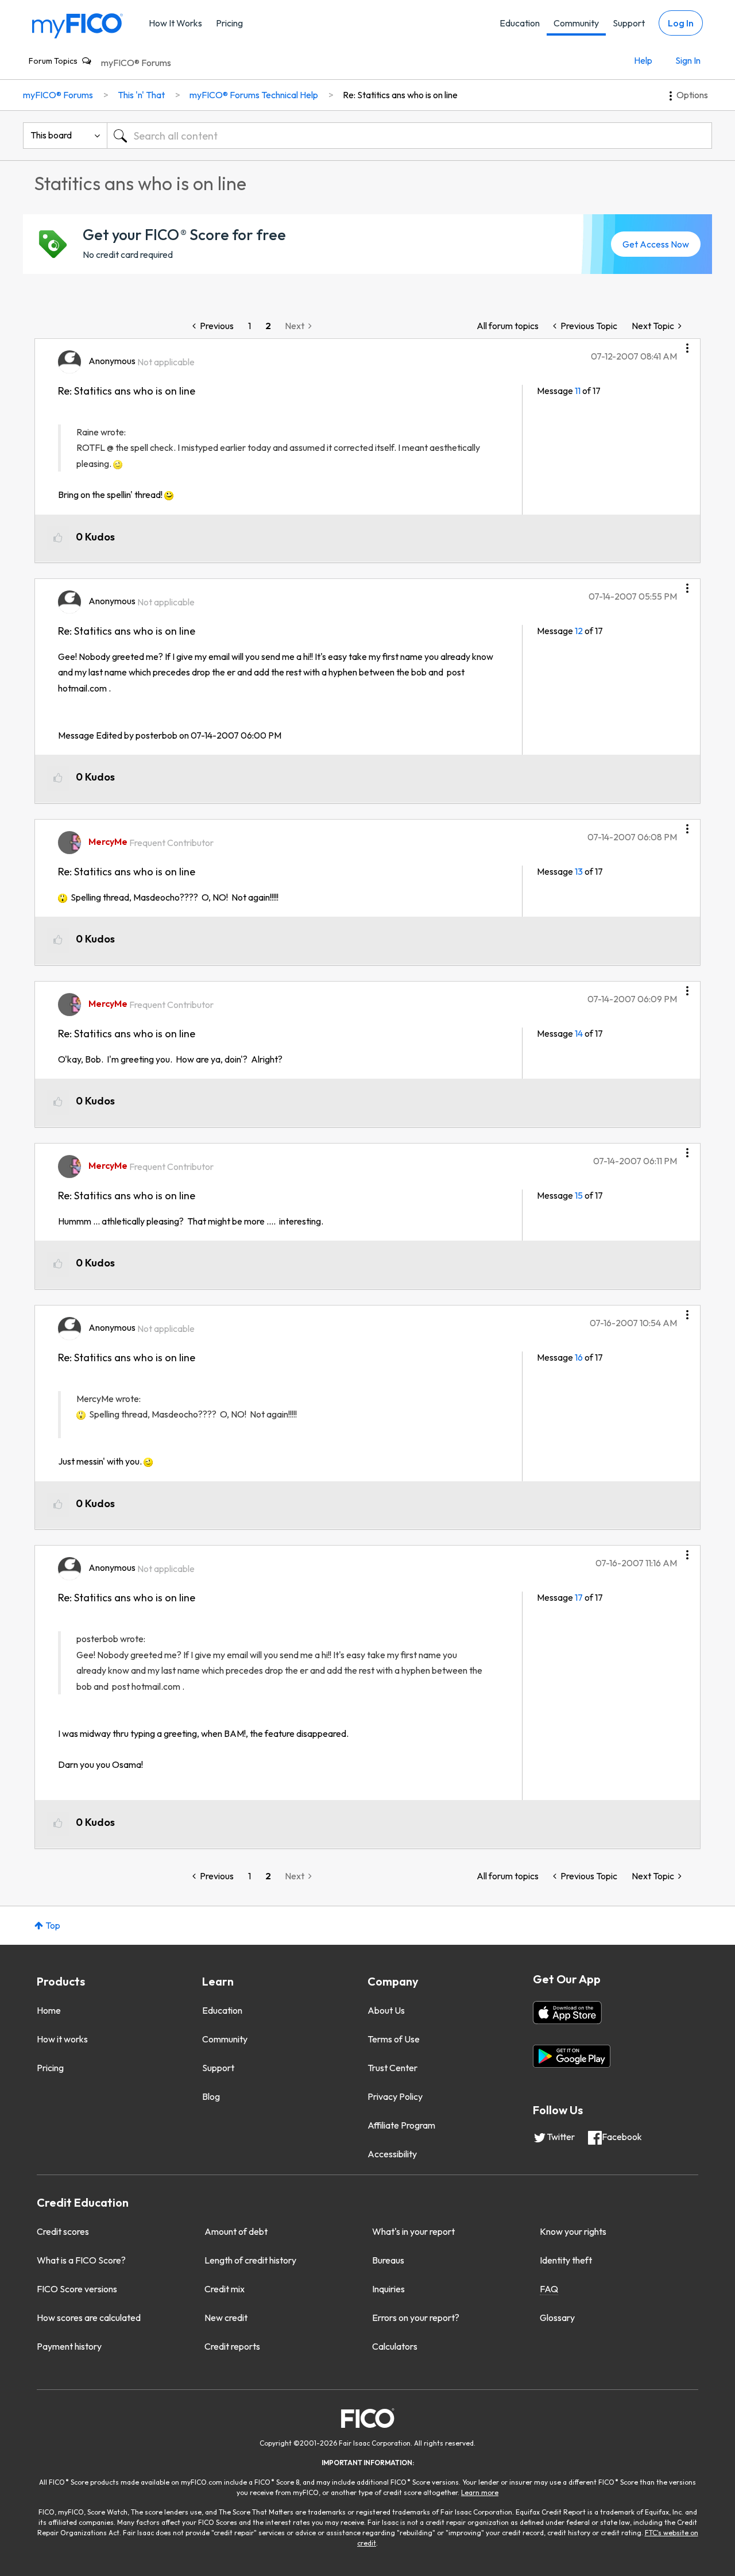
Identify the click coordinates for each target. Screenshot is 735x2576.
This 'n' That (141, 95)
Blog (211, 2096)
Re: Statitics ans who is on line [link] (400, 95)
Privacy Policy (395, 2096)
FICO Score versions (77, 2289)
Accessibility (392, 2154)
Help (643, 60)
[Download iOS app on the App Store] (567, 2013)
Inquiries (388, 2289)
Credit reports (232, 2346)
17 (579, 1597)
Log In (681, 23)
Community (576, 23)
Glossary (557, 2318)
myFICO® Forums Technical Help (254, 95)
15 (579, 1195)
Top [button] (53, 1925)
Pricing (229, 23)
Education (520, 23)
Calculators (395, 2346)
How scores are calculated (89, 2318)
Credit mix (225, 2289)
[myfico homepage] (78, 25)
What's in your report (413, 2231)
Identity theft (566, 2260)
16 (579, 1357)
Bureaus (388, 2260)
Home (49, 2010)
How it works (62, 2039)
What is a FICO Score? (81, 2260)
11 (578, 391)
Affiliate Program (401, 2125)
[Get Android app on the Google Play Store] (572, 2056)
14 (579, 1033)
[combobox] (409, 136)
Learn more (480, 2492)
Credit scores (63, 2231)
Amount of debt (236, 2231)
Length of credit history (250, 2260)
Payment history (69, 2346)
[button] (687, 344)
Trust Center (392, 2068)
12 (579, 631)
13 (579, 871)
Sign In (688, 60)
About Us (386, 2010)
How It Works (175, 23)
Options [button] (692, 95)
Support (629, 23)
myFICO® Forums (136, 63)
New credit (226, 2318)
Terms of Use (394, 2039)
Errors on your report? (416, 2318)
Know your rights (573, 2231)
